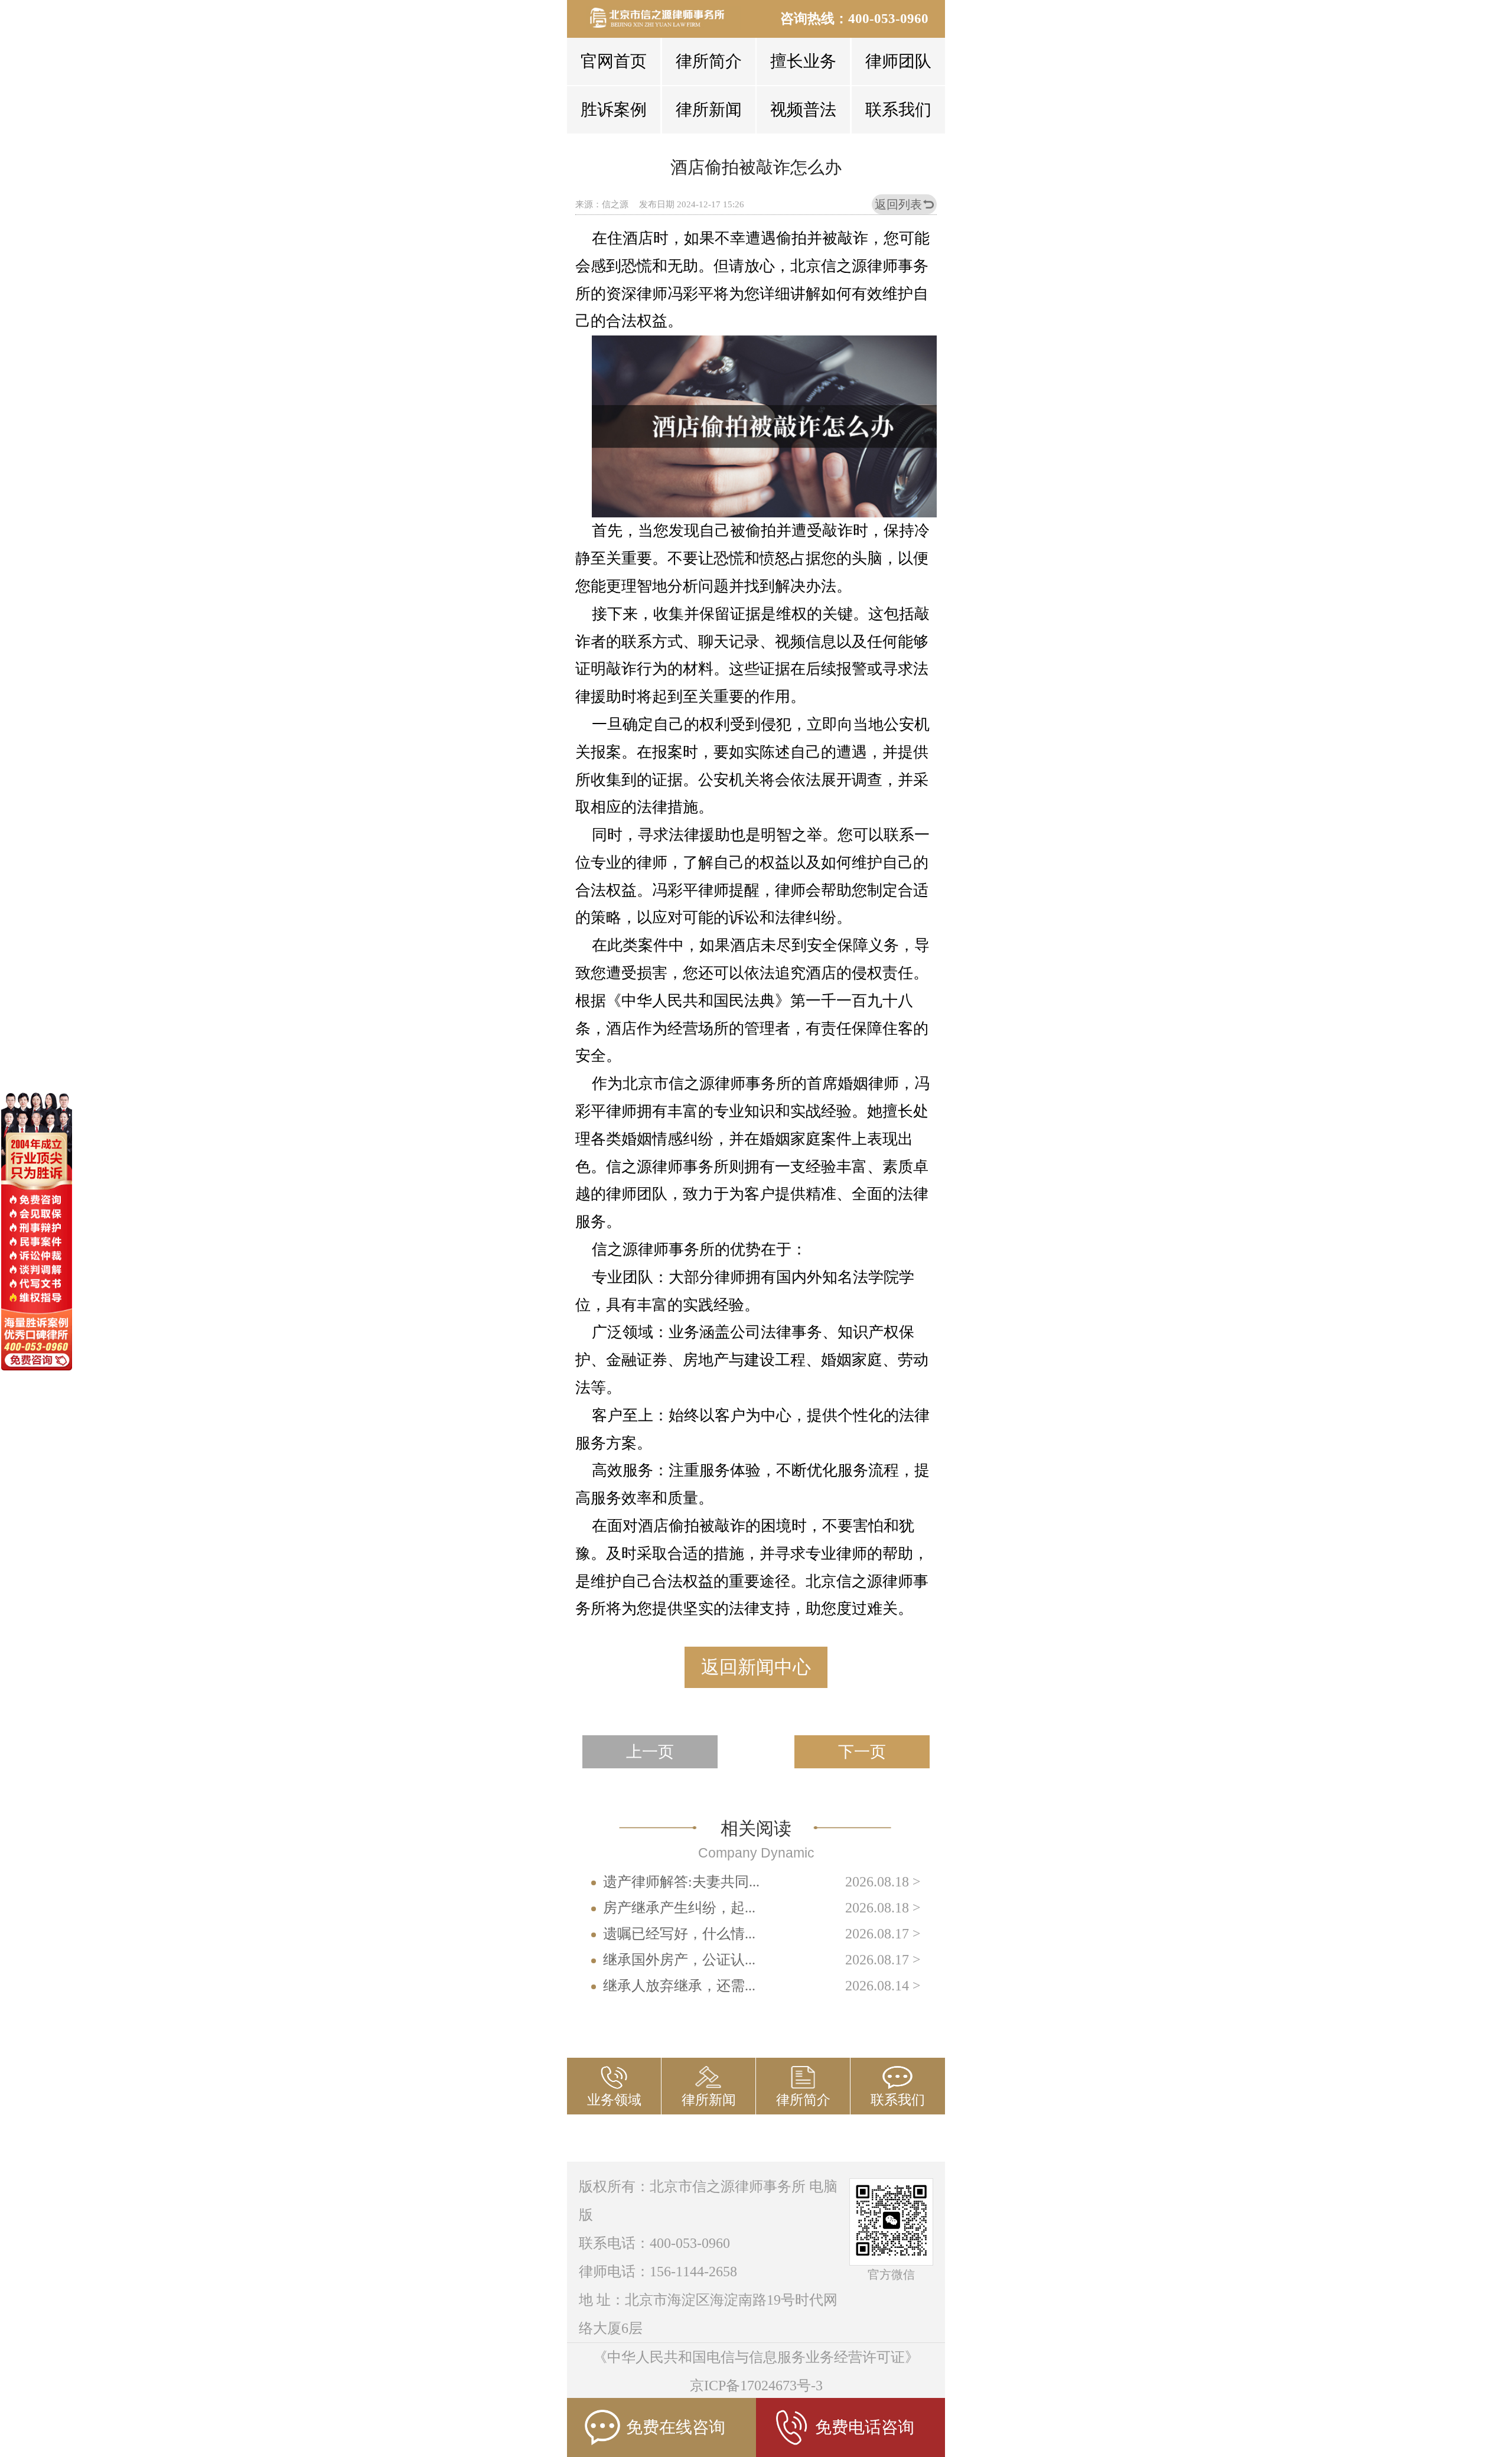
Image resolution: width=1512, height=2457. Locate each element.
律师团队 (898, 61)
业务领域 (614, 2100)
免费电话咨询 (865, 2427)
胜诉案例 (614, 110)
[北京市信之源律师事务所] (664, 18)
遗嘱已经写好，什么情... (679, 1934)
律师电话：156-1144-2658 (658, 2272)
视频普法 (803, 110)
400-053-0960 (888, 19)
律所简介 (709, 61)
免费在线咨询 (676, 2427)
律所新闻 (709, 110)
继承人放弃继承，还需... (679, 1986)
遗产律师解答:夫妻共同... (681, 1882)
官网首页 (614, 61)
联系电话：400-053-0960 (654, 2243)
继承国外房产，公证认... (679, 1960)
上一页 (650, 1752)
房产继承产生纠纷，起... (679, 1908)
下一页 (862, 1752)
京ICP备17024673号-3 (756, 2386)
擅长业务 (803, 61)
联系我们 (898, 110)
